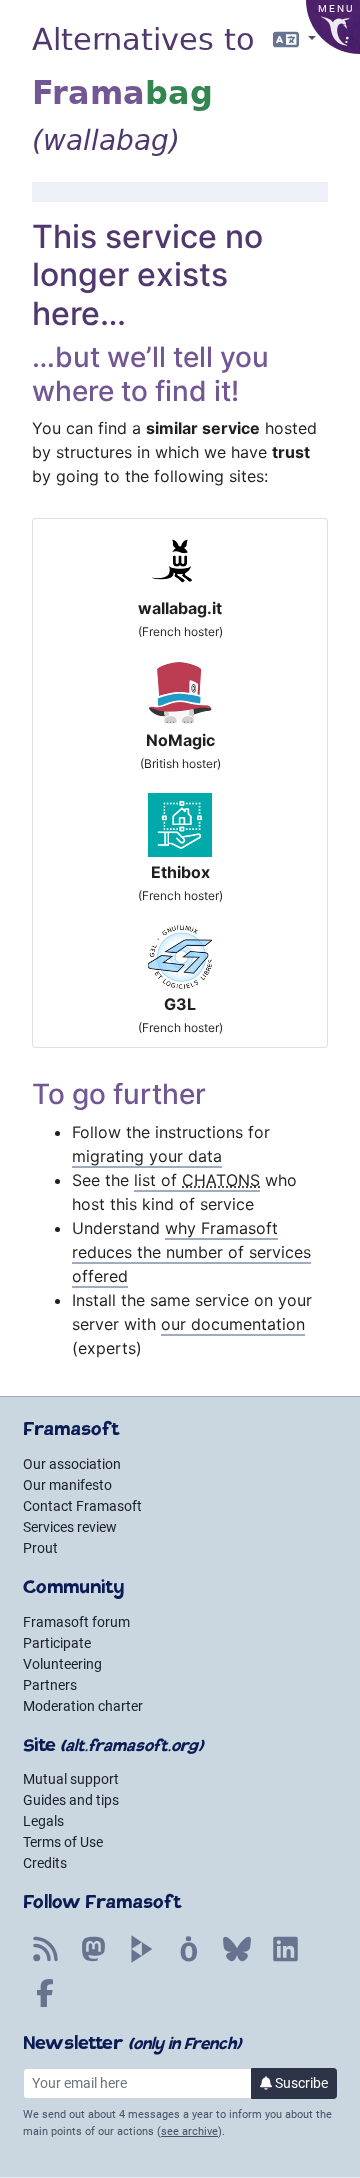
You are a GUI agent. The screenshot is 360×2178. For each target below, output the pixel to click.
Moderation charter (83, 1706)
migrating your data (147, 1156)
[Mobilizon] (189, 1960)
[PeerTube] (141, 1960)
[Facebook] (45, 2004)
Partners (50, 1685)
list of (197, 1180)
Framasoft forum (76, 1622)
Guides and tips (71, 1800)
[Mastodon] (93, 1960)
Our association (72, 1464)
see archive (189, 2131)
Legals (43, 1821)
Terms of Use (63, 1842)
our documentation (233, 1324)
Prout (40, 1548)
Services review (70, 1527)
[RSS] (45, 1960)
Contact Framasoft (82, 1506)
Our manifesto (67, 1485)
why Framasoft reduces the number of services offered (191, 1252)
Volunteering (62, 1664)
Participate (57, 1643)
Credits (45, 1863)
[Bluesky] (237, 1960)
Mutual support (71, 1779)
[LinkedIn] (285, 1960)
